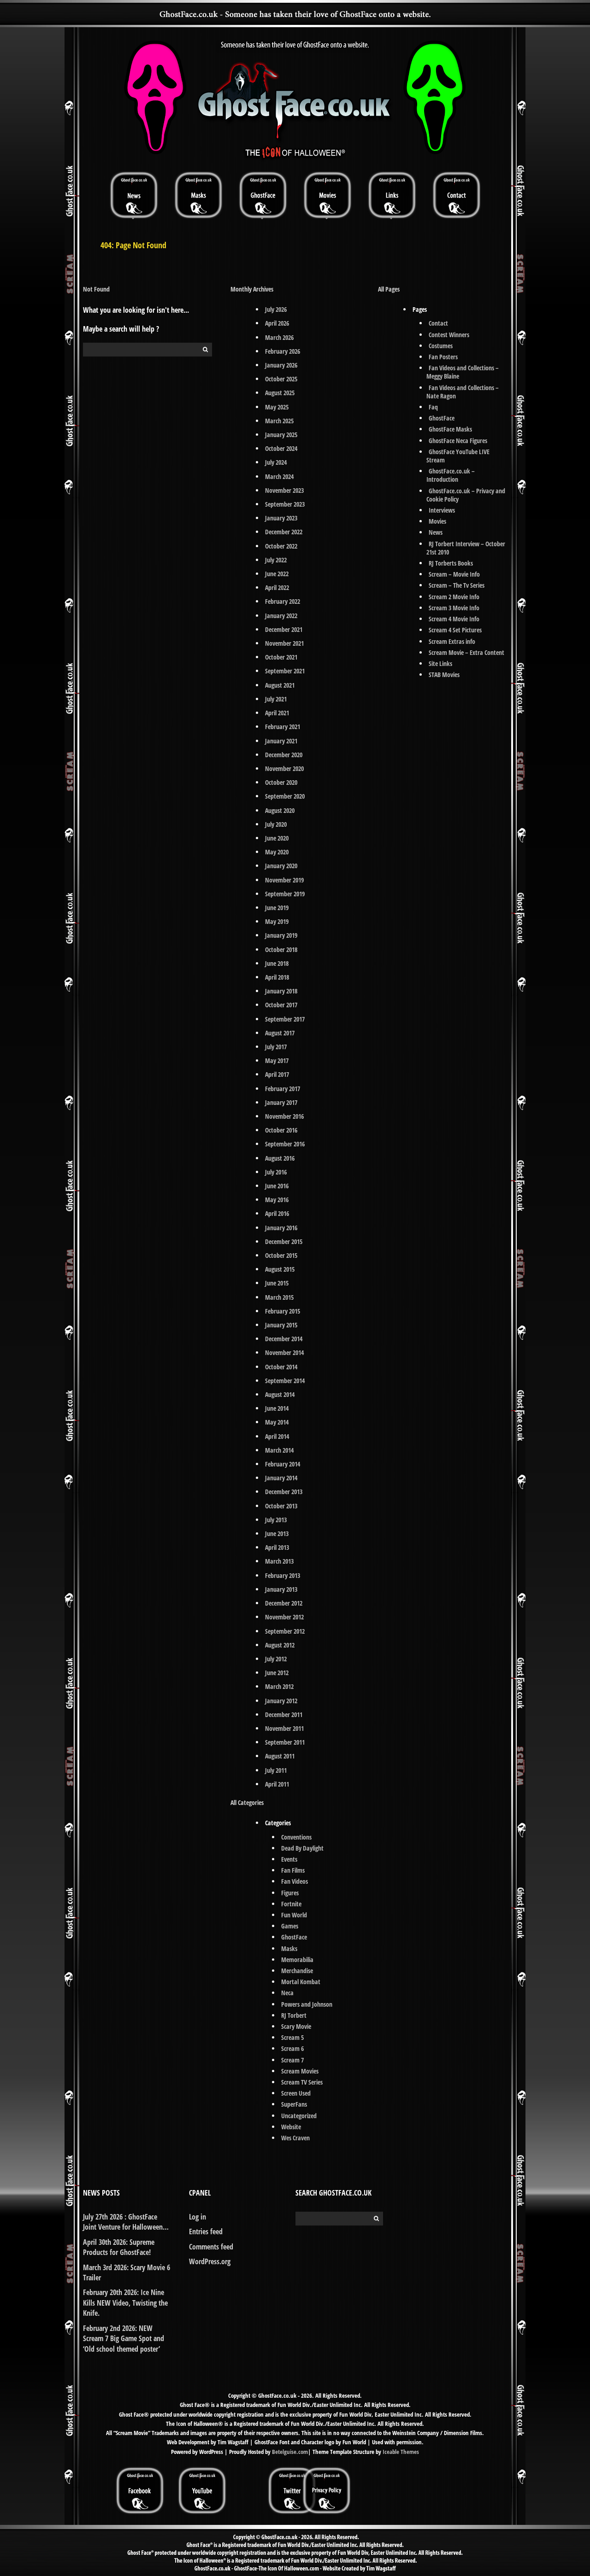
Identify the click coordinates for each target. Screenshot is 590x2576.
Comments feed (211, 2247)
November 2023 (284, 490)
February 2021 (283, 727)
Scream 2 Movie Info (454, 597)
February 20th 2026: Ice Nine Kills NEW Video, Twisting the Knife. (125, 2303)
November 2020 (284, 768)
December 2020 (284, 755)
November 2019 (284, 880)
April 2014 (277, 1436)
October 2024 (281, 448)
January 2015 (281, 1325)
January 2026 (281, 365)
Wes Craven (295, 2138)
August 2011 (280, 1756)
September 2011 (285, 1742)
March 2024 (279, 476)
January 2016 (281, 1228)
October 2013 (281, 1506)
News (436, 532)
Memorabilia (297, 1960)
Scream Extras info (452, 641)
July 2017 (276, 1047)
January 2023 (281, 518)
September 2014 (285, 1381)
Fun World (294, 1915)
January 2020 (281, 866)
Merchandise (297, 1971)
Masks (289, 1948)
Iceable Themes (401, 2452)
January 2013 (281, 1589)
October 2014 (281, 1367)
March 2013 (279, 1561)
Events (289, 1859)
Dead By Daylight (302, 1848)
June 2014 (277, 1408)
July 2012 (276, 1659)
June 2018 (277, 963)
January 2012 (281, 1701)
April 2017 (277, 1074)
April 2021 (277, 713)
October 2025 (281, 379)
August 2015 (280, 1269)
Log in (198, 2217)
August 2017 (280, 1033)
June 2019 (277, 908)
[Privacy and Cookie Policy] (326, 2470)
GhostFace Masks (450, 429)
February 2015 (283, 1311)
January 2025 (281, 435)
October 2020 (281, 782)
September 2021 (285, 671)
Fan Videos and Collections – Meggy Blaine (463, 372)
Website (291, 2127)
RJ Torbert (294, 2015)
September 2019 (285, 894)
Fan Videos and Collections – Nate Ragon (463, 392)
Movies (437, 521)
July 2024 (276, 462)
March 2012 (279, 1686)
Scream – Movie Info (454, 574)
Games (290, 1926)
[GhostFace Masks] (198, 195)
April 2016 (277, 1213)
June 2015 (277, 1283)
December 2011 (284, 1714)
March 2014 (279, 1450)
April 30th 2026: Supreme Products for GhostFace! (119, 2247)
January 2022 (281, 616)
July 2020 (276, 824)
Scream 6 (292, 2048)
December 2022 (284, 532)
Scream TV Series (302, 2082)
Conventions (296, 1837)
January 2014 (281, 1478)
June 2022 (277, 574)
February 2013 (283, 1575)
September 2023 (285, 504)
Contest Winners (449, 335)
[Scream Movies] (327, 195)
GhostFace (294, 1937)
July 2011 (276, 1770)
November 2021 (284, 643)
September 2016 (285, 1144)
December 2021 (284, 629)
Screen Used (296, 2093)
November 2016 (284, 1116)
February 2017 (283, 1089)
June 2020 (277, 838)
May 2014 (277, 1422)
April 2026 (277, 323)
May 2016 (277, 1200)
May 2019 (277, 921)
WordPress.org (210, 2261)
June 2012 (277, 1673)
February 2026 (283, 351)
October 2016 (281, 1130)
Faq (433, 407)
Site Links (440, 663)
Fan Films (293, 1870)
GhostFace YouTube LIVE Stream (458, 456)
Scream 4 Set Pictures (455, 630)
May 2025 (277, 407)
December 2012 (284, 1603)
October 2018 (281, 949)
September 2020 (285, 796)
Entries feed (206, 2231)
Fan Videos (295, 1881)
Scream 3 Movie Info (454, 608)
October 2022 (281, 546)
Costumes (441, 346)
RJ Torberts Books (451, 563)
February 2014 (283, 1464)
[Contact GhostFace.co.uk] (456, 195)
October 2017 (281, 1005)
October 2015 (281, 1255)
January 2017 (281, 1102)
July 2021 (276, 699)
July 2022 (276, 560)
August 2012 (280, 1645)
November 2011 (284, 1728)
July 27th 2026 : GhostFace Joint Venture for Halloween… (126, 2222)
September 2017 (285, 1019)
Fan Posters (443, 357)
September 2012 (285, 1631)
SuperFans (294, 2104)
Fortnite (291, 1904)
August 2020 (280, 810)
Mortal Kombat (301, 1982)
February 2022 (283, 601)
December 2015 (284, 1241)
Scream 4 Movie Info (454, 619)
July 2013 (276, 1520)
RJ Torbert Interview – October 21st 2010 (466, 548)
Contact (438, 323)
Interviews (442, 510)
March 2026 (279, 337)
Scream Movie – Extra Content (466, 652)
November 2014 (284, 1352)
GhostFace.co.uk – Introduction (451, 475)
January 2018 (281, 991)
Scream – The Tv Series (457, 585)
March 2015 (279, 1297)
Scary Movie (296, 2026)
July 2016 (276, 1172)
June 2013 (277, 1533)
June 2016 (277, 1186)
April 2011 (277, 1784)
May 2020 (277, 852)
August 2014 (280, 1394)
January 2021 (281, 741)
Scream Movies (300, 2071)
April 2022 (277, 587)
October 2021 (281, 657)
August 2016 (280, 1158)
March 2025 (279, 421)
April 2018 (277, 977)
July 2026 (276, 309)
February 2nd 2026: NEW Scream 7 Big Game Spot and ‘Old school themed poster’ (124, 2339)
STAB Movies (444, 675)
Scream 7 (292, 2060)
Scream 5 (292, 2037)
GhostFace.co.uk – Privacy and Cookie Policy (466, 495)
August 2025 (280, 393)
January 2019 (281, 935)
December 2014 (284, 1339)
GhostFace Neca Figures (458, 441)
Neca (287, 1993)
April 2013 (277, 1547)
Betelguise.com (290, 2452)
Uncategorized (299, 2116)
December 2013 (284, 1492)
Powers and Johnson (307, 2004)
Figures (290, 1893)
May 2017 (277, 1060)
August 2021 (280, 685)
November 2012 (284, 1617)
